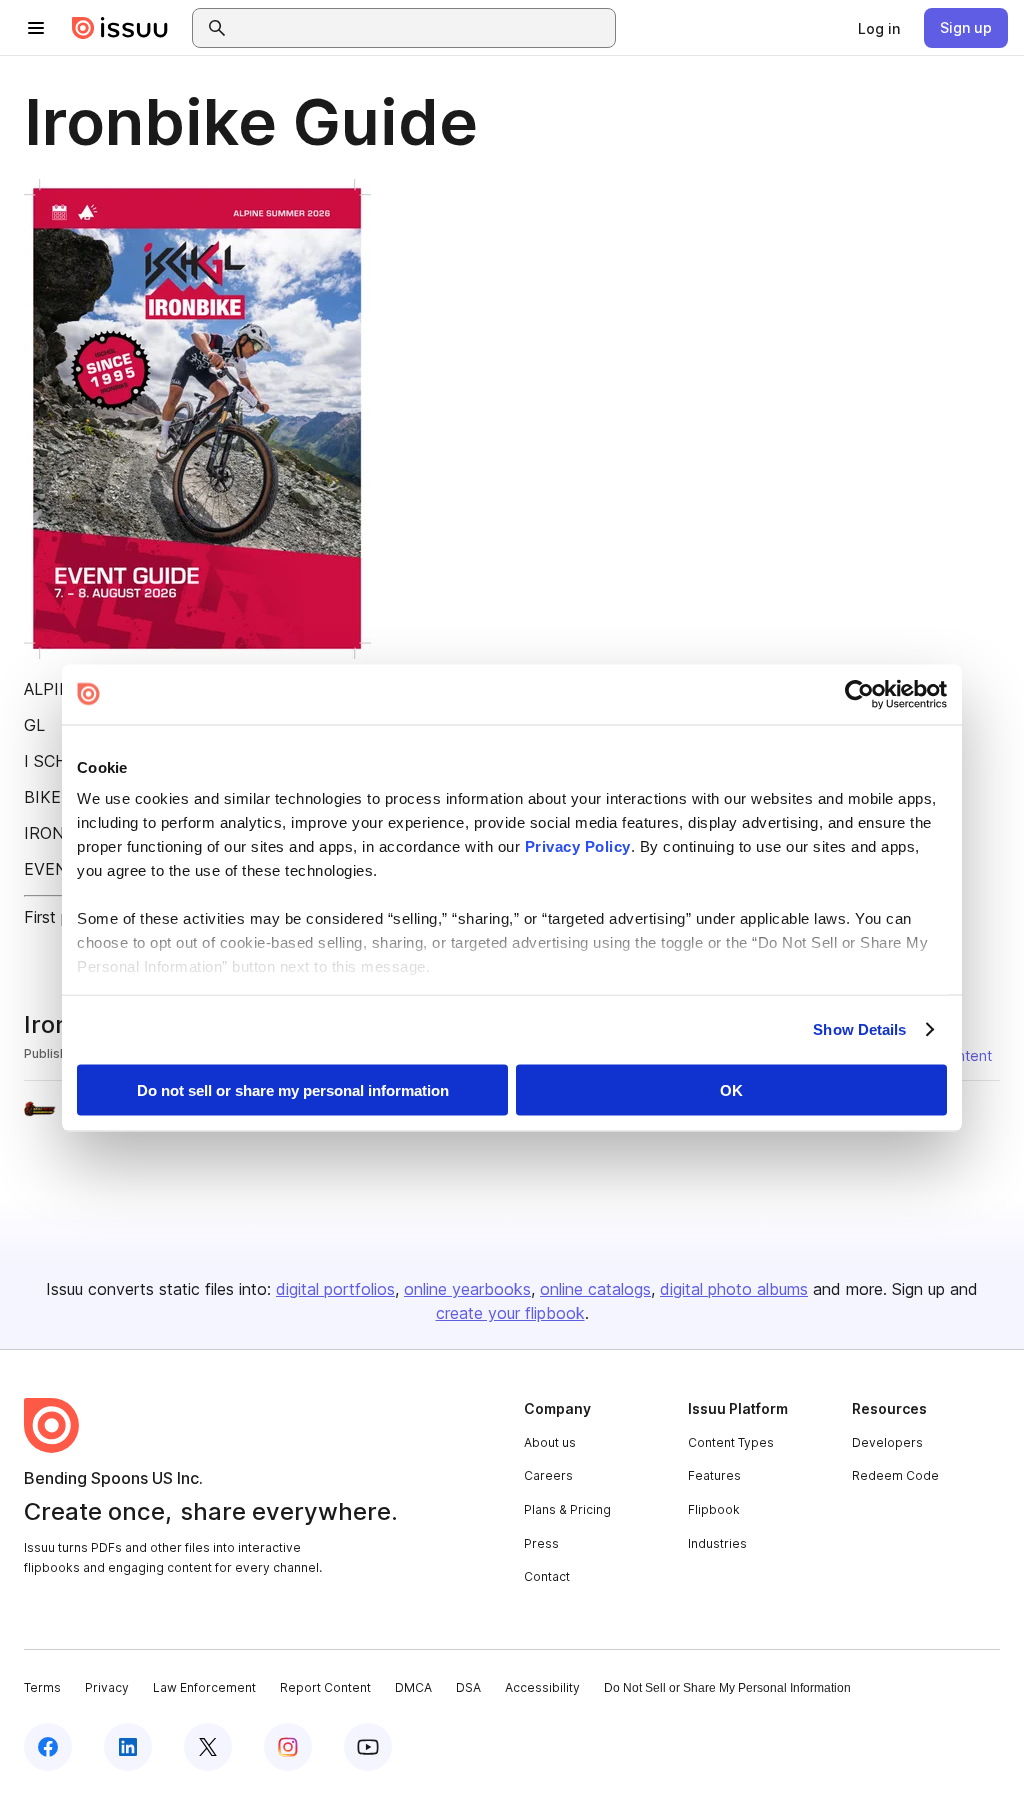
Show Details (859, 1029)
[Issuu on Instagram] (288, 1747)
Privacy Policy (578, 846)
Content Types (731, 1442)
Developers (887, 1442)
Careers (548, 1475)
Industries (717, 1543)
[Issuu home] (120, 28)
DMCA (413, 1687)
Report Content (325, 1687)
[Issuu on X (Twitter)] (208, 1747)
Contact (547, 1576)
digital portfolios (335, 1289)
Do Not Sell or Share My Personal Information (727, 1688)
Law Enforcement (204, 1687)
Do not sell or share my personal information (293, 1089)
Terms (42, 1687)
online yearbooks (467, 1289)
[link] (879, 28)
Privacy (107, 1687)
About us (550, 1442)
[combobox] (422, 28)
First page (60, 917)
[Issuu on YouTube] (368, 1747)
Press (541, 1543)
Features (714, 1475)
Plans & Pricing (567, 1509)
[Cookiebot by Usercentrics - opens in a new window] (859, 694)
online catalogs (595, 1289)
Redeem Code (895, 1475)
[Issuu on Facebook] (48, 1747)
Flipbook (714, 1509)
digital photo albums (734, 1289)
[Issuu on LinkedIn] (128, 1747)
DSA (468, 1687)
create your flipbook (510, 1313)
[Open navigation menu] (36, 28)
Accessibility (542, 1687)
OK (731, 1089)
